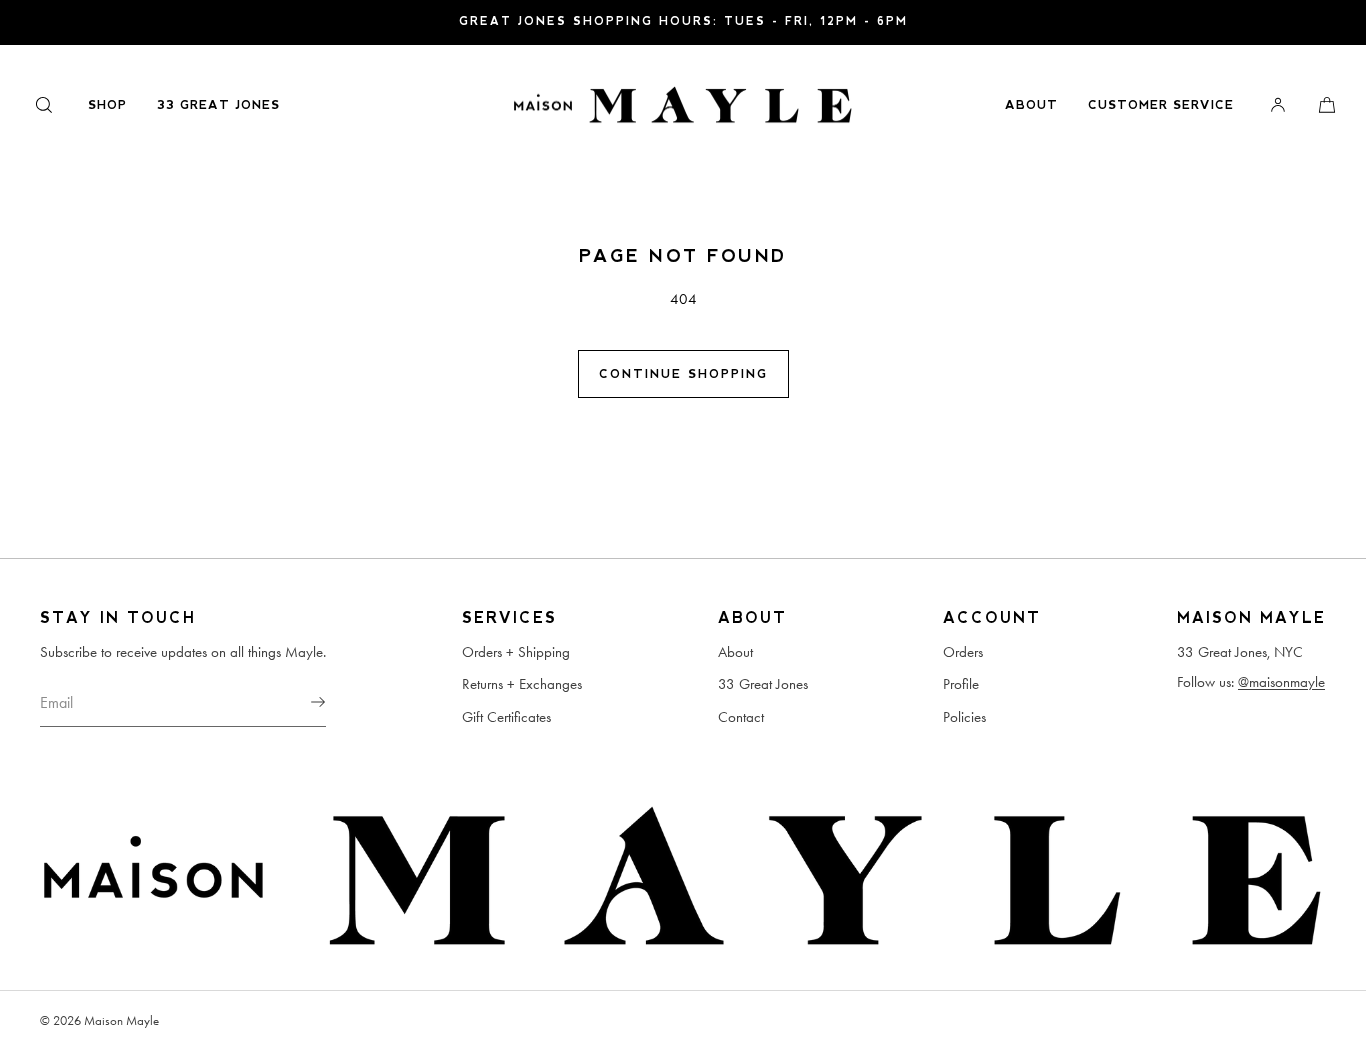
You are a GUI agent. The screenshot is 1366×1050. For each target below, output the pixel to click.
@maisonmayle (1281, 682)
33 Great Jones (218, 105)
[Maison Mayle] (683, 105)
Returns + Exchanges (522, 684)
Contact (741, 717)
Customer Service (1161, 105)
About (1031, 105)
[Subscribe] (301, 702)
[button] (44, 104)
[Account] (1278, 104)
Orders (963, 652)
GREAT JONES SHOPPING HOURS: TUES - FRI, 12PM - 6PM (683, 21)
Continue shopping (683, 374)
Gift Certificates (506, 717)
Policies (964, 717)
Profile (961, 684)
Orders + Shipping (516, 652)
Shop (107, 105)
